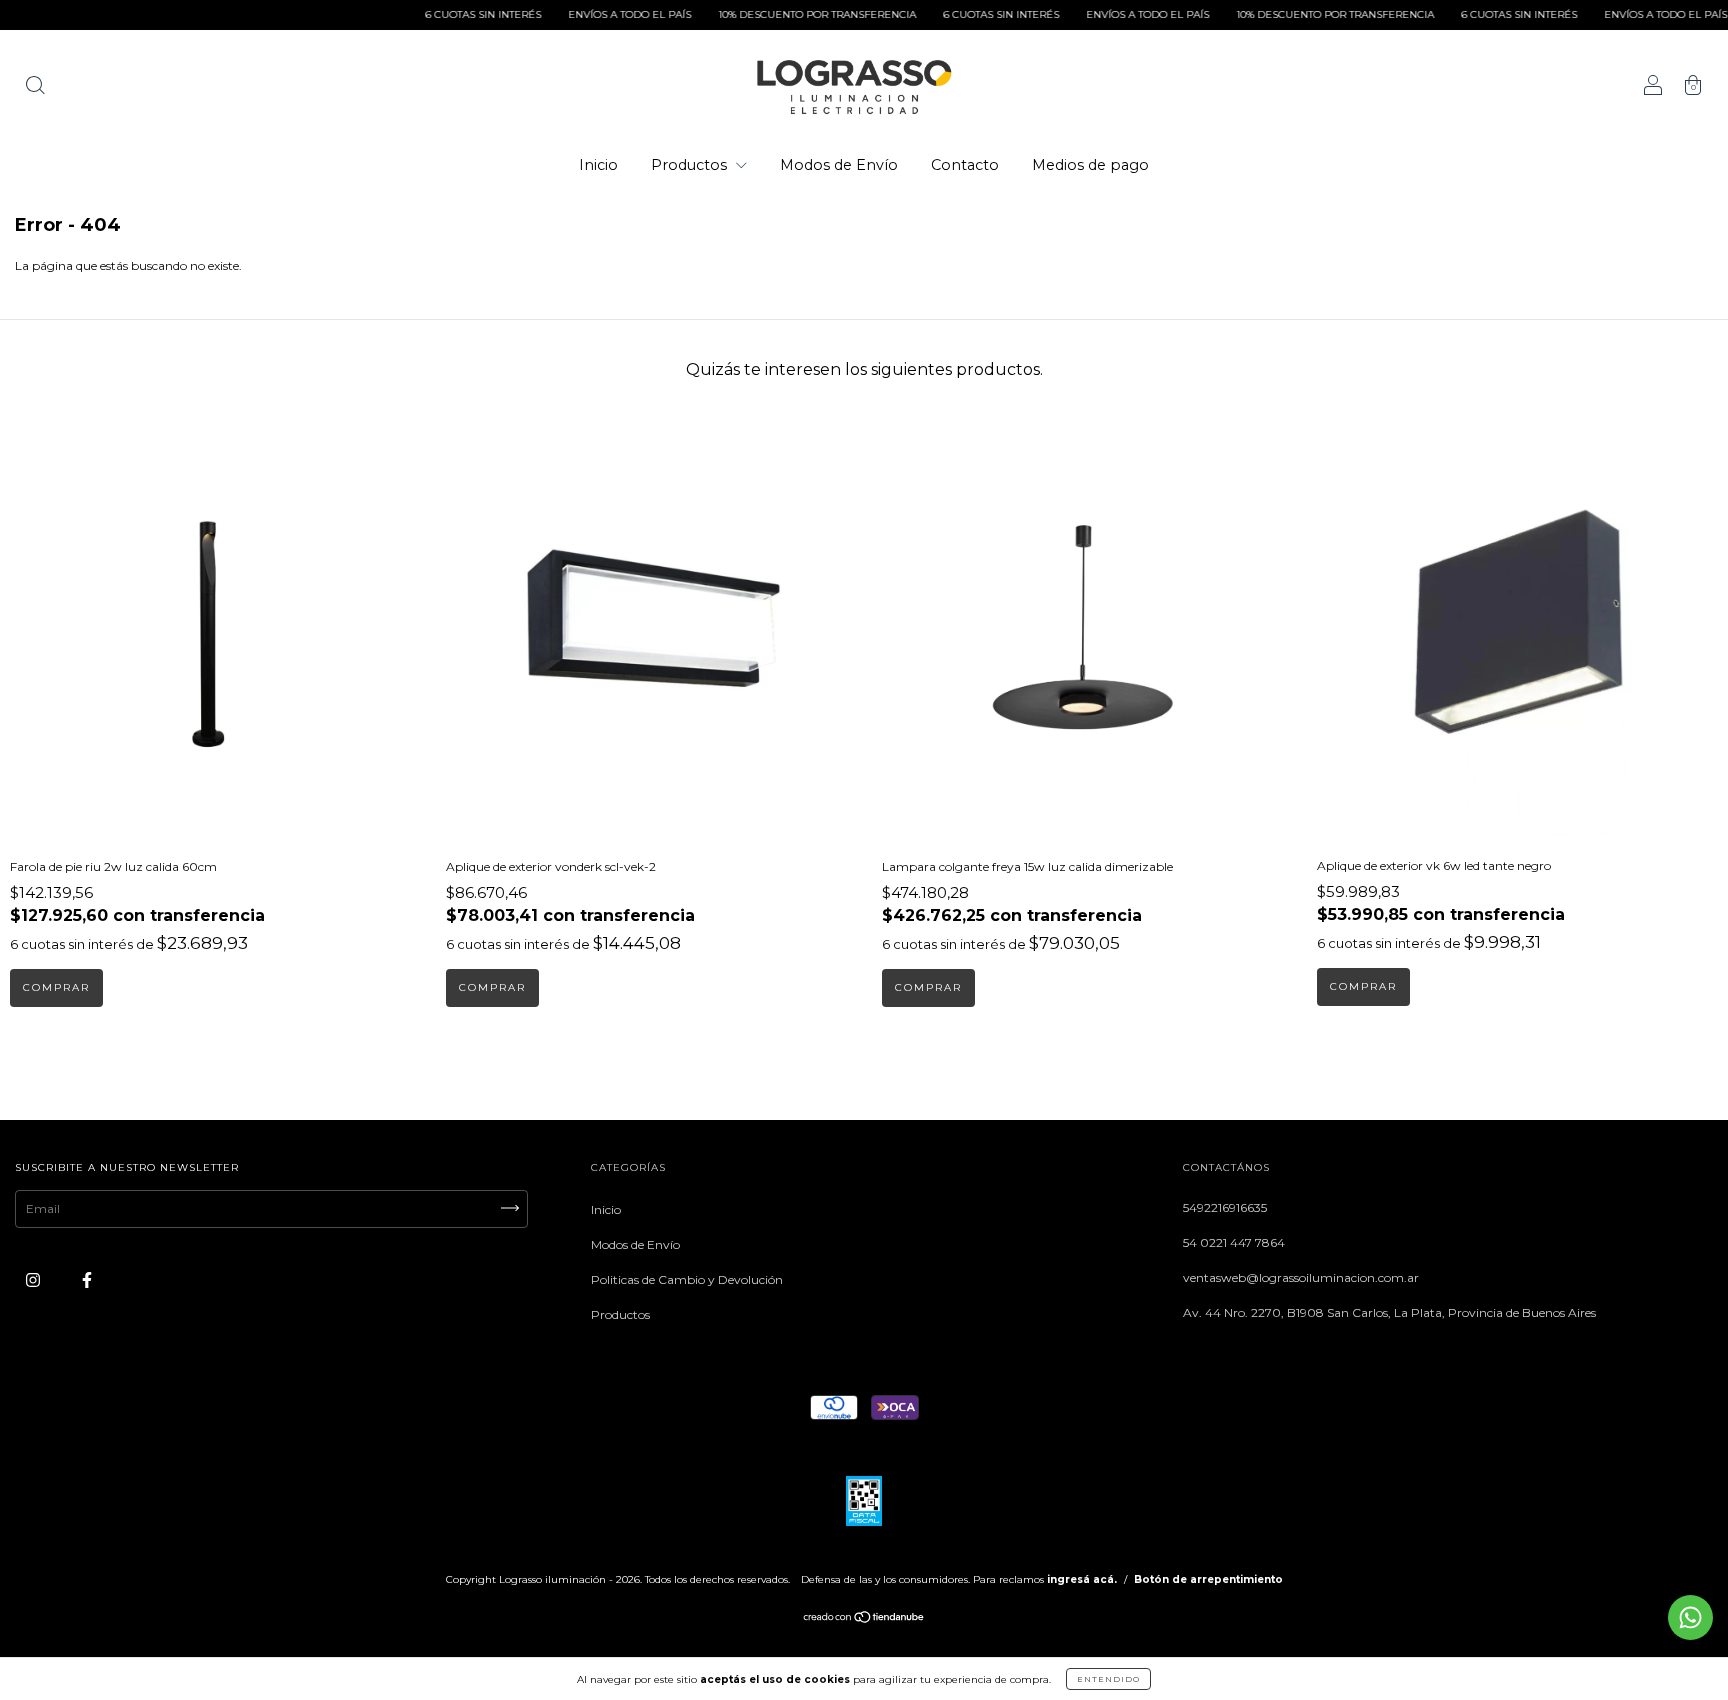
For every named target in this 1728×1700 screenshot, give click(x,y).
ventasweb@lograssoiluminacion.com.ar (1301, 1277)
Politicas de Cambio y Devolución (687, 1279)
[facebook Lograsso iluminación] (87, 1279)
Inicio (598, 165)
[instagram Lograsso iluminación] (34, 1279)
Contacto (965, 165)
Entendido (1108, 1679)
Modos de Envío (839, 165)
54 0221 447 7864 (1234, 1242)
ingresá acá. (1082, 1579)
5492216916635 (1225, 1207)
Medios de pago (1090, 165)
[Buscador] (35, 87)
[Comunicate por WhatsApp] (1690, 1617)
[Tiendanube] (864, 1619)
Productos (691, 165)
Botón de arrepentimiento (1208, 1579)
